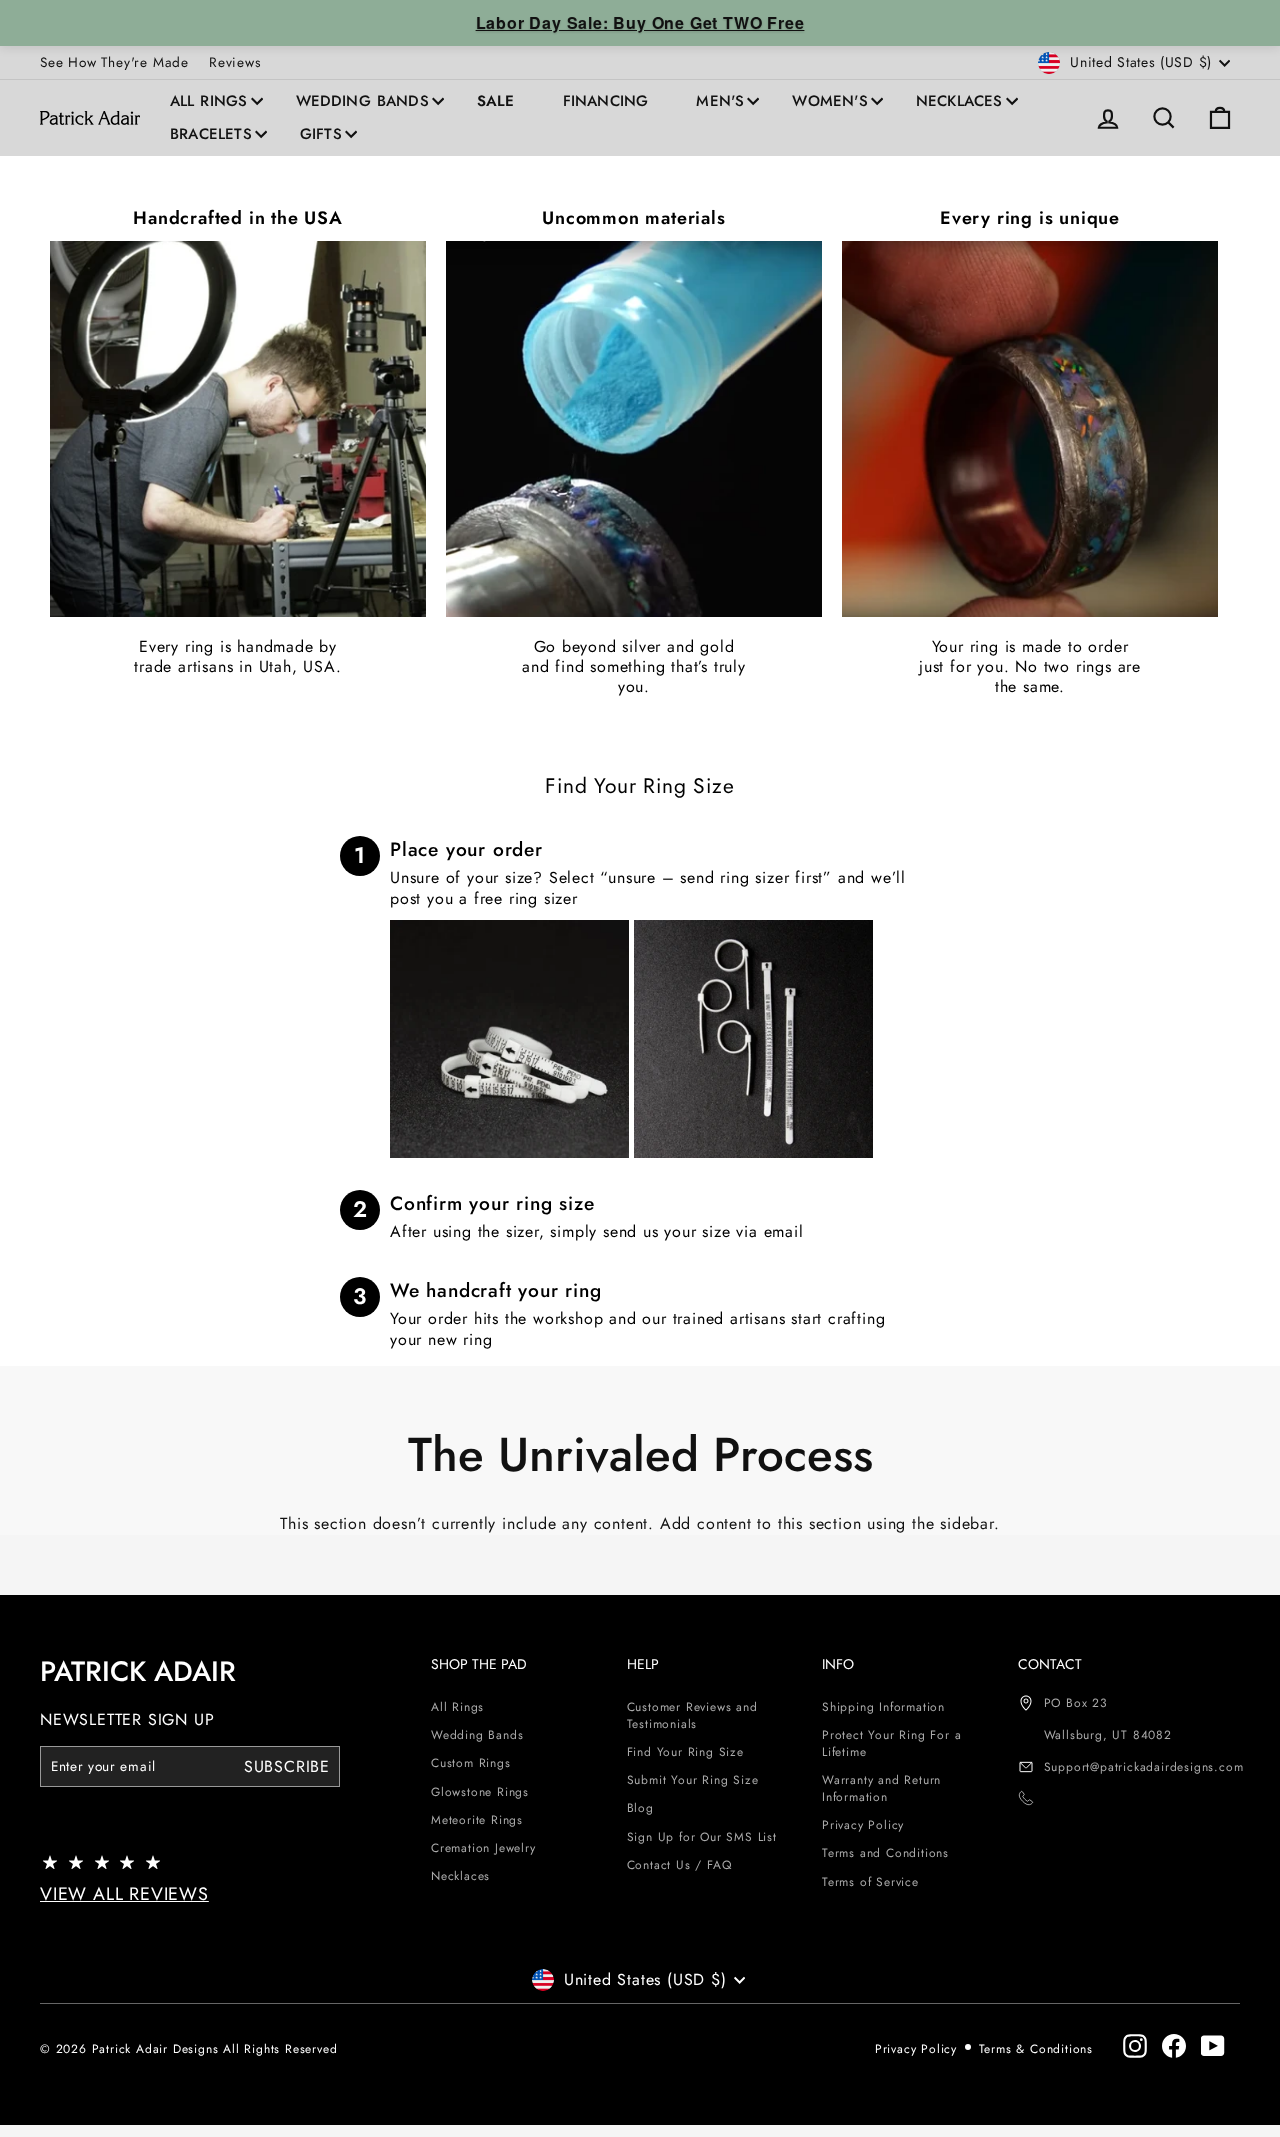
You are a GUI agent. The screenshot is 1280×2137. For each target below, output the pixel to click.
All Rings (209, 101)
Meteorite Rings (477, 1820)
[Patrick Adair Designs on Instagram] (1135, 2046)
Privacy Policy (863, 1825)
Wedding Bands (362, 101)
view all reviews (124, 1894)
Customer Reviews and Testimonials (692, 1715)
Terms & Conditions (1036, 2049)
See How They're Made (114, 62)
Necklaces (959, 101)
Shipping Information (883, 1707)
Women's (829, 101)
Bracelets (211, 134)
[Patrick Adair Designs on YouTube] (1213, 2046)
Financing (606, 101)
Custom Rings (471, 1763)
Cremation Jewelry (483, 1848)
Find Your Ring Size (685, 1752)
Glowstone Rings (480, 1792)
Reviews (235, 62)
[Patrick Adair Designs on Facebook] (1174, 2046)
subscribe (287, 1766)
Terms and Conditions (885, 1853)
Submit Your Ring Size (693, 1780)
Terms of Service (870, 1882)
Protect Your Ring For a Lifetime (891, 1743)
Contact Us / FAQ (679, 1865)
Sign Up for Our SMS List (702, 1837)
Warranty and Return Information (881, 1788)
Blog (640, 1808)
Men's (720, 101)
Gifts (321, 134)
